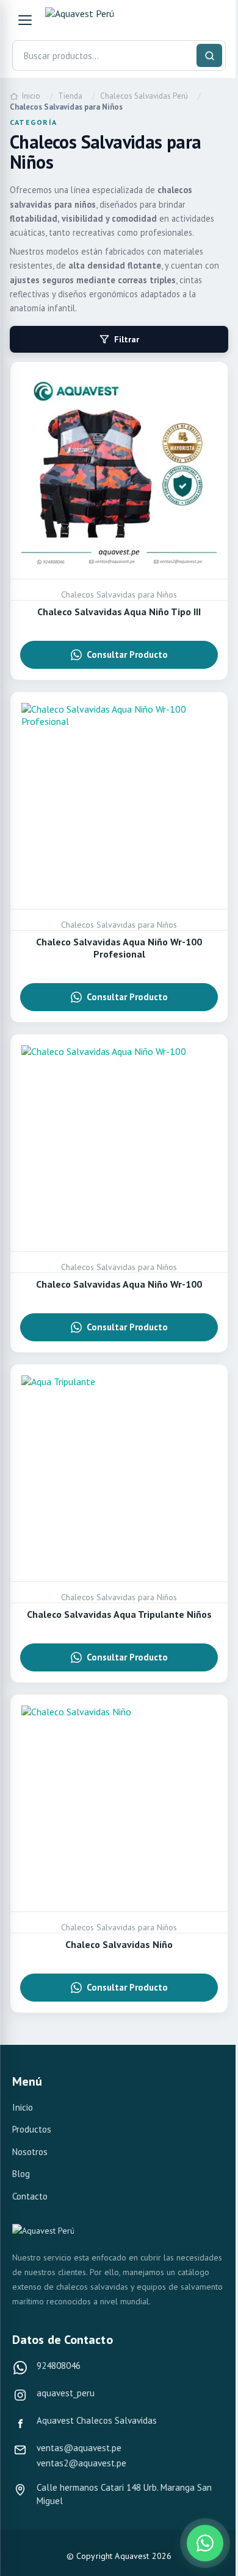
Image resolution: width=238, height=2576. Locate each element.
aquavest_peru (66, 2393)
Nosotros (30, 2152)
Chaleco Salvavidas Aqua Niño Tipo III (119, 612)
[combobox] (119, 55)
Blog (21, 2174)
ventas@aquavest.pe (79, 2448)
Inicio (23, 2107)
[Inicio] (101, 20)
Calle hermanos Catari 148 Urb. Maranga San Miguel (124, 2494)
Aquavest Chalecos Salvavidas (97, 2420)
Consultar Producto (127, 655)
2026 (162, 2556)
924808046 (59, 2366)
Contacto (30, 2196)
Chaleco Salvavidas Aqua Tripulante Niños (119, 1614)
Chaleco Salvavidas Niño (119, 1944)
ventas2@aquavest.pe (81, 2463)
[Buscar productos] (209, 55)
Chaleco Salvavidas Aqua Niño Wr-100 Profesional (119, 948)
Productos (32, 2129)
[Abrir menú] (25, 20)
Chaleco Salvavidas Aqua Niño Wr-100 (119, 1284)
